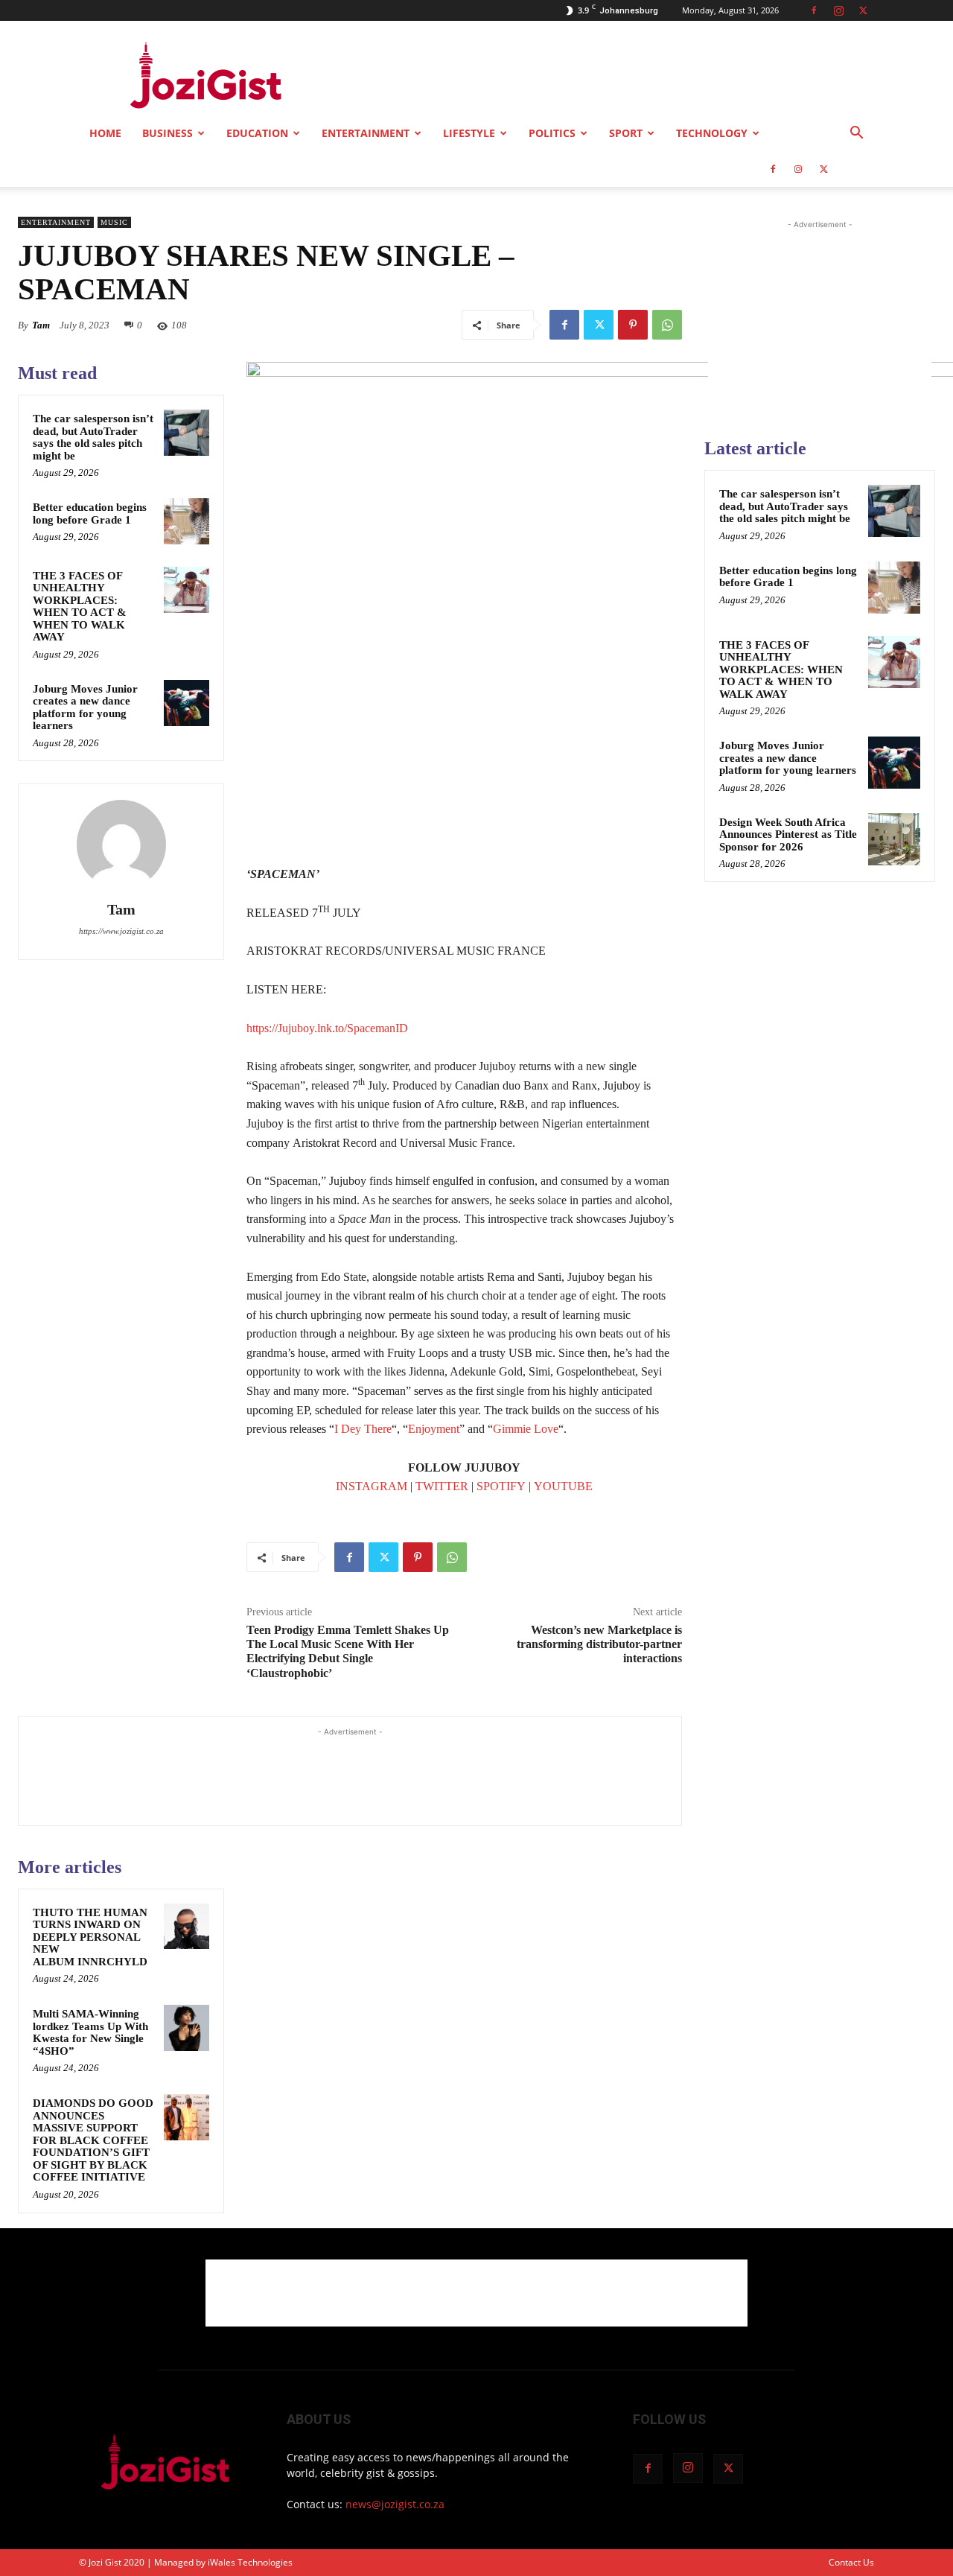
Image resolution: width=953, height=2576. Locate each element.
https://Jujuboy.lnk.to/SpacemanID (327, 1028)
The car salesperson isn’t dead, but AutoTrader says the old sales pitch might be (93, 437)
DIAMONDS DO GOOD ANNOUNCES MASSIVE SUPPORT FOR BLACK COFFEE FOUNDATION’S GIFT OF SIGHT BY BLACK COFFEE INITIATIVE (93, 2140)
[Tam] (121, 845)
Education (257, 133)
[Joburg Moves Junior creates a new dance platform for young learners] (187, 703)
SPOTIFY (501, 1486)
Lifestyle (469, 133)
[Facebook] (814, 10)
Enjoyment (434, 1429)
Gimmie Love (526, 1429)
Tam (41, 325)
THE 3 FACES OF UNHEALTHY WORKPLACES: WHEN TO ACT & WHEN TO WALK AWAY (80, 607)
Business (168, 133)
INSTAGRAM (372, 1486)
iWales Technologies (250, 2562)
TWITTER (442, 1486)
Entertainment (366, 133)
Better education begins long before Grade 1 (90, 513)
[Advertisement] (603, 75)
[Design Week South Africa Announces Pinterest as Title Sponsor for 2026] (894, 839)
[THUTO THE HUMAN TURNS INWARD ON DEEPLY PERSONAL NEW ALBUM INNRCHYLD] (187, 1927)
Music (114, 222)
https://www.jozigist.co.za (121, 931)
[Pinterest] (633, 325)
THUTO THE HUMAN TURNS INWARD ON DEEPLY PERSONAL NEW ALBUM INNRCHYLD (90, 1937)
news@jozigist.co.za (395, 2504)
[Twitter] (863, 10)
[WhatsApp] (667, 325)
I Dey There (363, 1429)
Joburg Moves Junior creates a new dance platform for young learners (85, 707)
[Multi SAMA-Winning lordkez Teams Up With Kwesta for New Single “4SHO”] (187, 2028)
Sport (626, 133)
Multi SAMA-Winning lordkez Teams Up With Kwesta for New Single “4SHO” (90, 2032)
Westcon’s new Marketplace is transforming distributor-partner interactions (599, 1644)
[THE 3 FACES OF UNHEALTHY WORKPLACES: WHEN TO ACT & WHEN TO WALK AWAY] (187, 590)
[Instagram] (838, 10)
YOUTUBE (563, 1486)
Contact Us (851, 2562)
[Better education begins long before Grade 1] (187, 521)
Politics (552, 133)
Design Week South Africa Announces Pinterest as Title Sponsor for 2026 (788, 834)
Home (105, 133)
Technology (712, 133)
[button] (856, 134)
